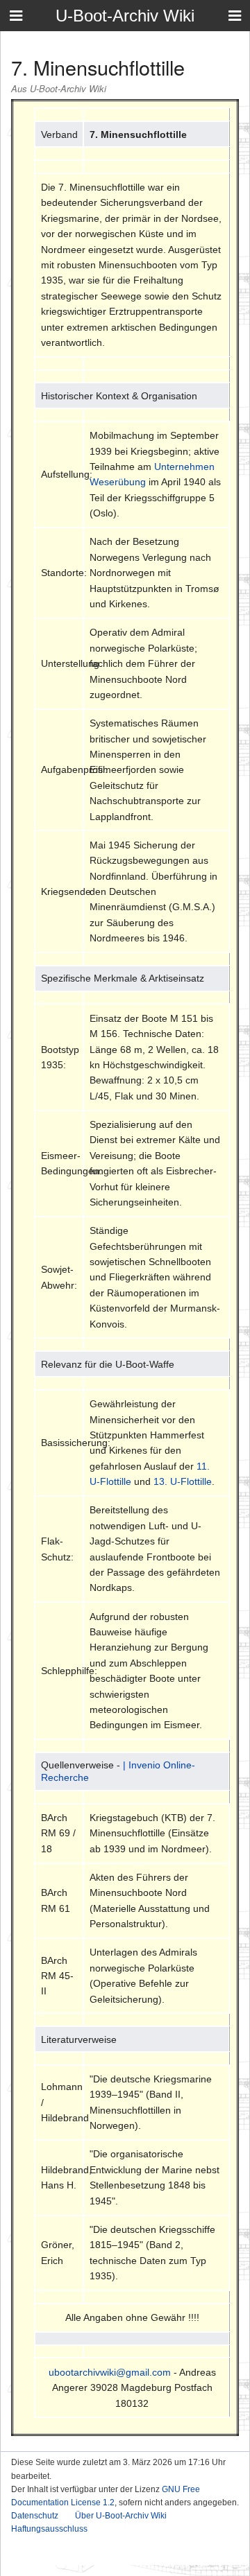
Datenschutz (35, 2516)
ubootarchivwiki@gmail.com (110, 2372)
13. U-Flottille (183, 1481)
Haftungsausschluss (49, 2529)
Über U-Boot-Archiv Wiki (121, 2516)
